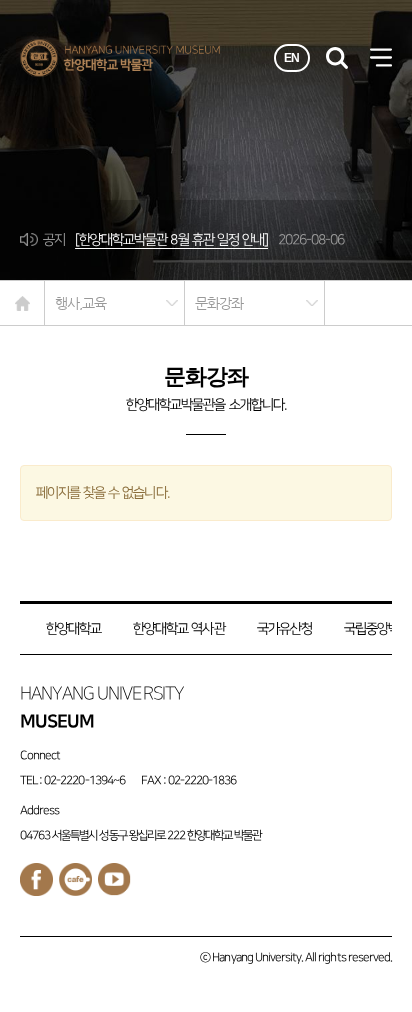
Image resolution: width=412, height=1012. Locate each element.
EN (291, 58)
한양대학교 (73, 628)
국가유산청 (284, 628)
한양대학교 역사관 (178, 628)
